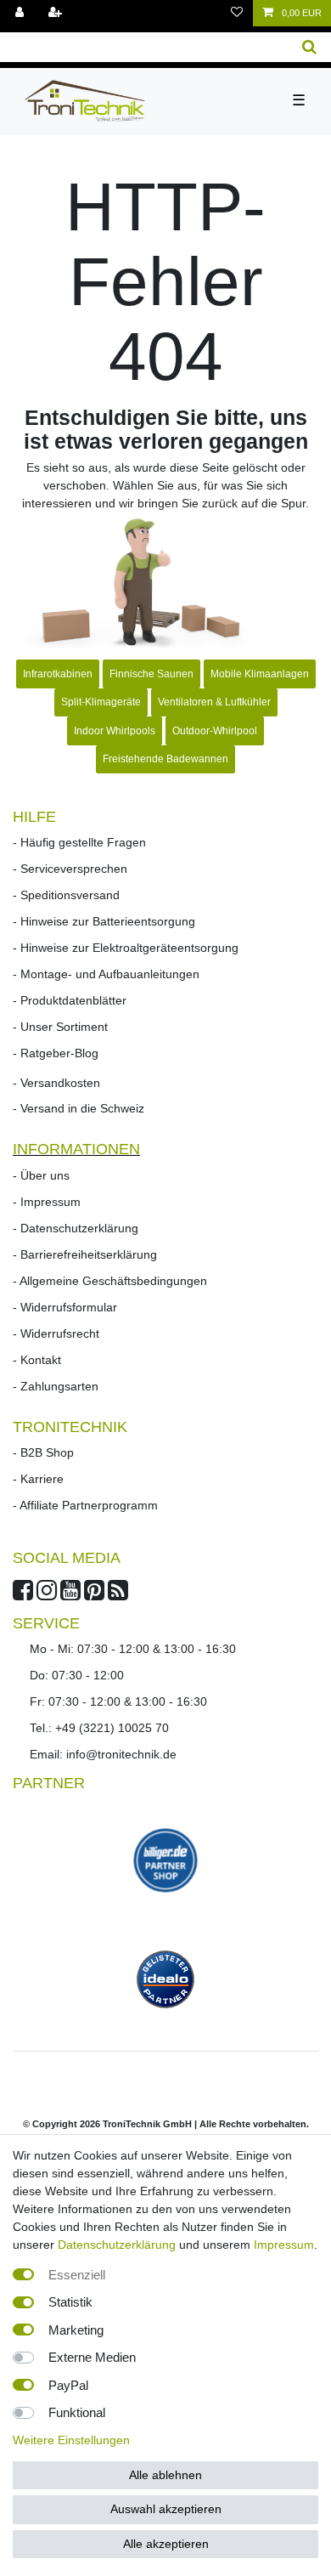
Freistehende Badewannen (165, 759)
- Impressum (47, 1202)
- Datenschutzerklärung (76, 1228)
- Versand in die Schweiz (79, 1108)
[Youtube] (70, 1594)
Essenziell (77, 2275)
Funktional (77, 2412)
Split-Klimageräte (101, 702)
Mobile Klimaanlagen (260, 674)
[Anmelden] (21, 13)
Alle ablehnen (165, 2475)
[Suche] (309, 47)
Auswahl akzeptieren (166, 2509)
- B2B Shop (43, 1452)
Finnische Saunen (151, 674)
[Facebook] (23, 1594)
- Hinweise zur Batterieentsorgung (104, 921)
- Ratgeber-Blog (56, 1053)
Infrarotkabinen (58, 674)
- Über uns (41, 1175)
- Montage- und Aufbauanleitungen (106, 974)
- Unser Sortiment (60, 1027)
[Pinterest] (94, 1594)
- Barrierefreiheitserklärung (85, 1254)
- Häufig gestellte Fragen (79, 842)
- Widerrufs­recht (56, 1333)
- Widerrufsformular (65, 1307)
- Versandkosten (56, 1083)
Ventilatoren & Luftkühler (214, 702)
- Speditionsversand (66, 895)
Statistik (70, 2302)
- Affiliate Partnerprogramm (85, 1505)
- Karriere (38, 1479)
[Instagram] (47, 1594)
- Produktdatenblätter (70, 1000)
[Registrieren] (57, 13)
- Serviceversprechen (70, 869)
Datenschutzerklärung (117, 2245)
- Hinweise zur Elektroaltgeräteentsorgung (126, 948)
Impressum (284, 2245)
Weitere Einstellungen (71, 2440)
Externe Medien (92, 2357)
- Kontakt (37, 1360)
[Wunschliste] (237, 13)
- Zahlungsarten (56, 1386)
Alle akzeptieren (166, 2544)
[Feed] (118, 1594)
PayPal (68, 2385)
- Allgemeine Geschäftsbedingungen (110, 1281)
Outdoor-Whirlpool (215, 731)
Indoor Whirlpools (115, 731)
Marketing (76, 2330)
